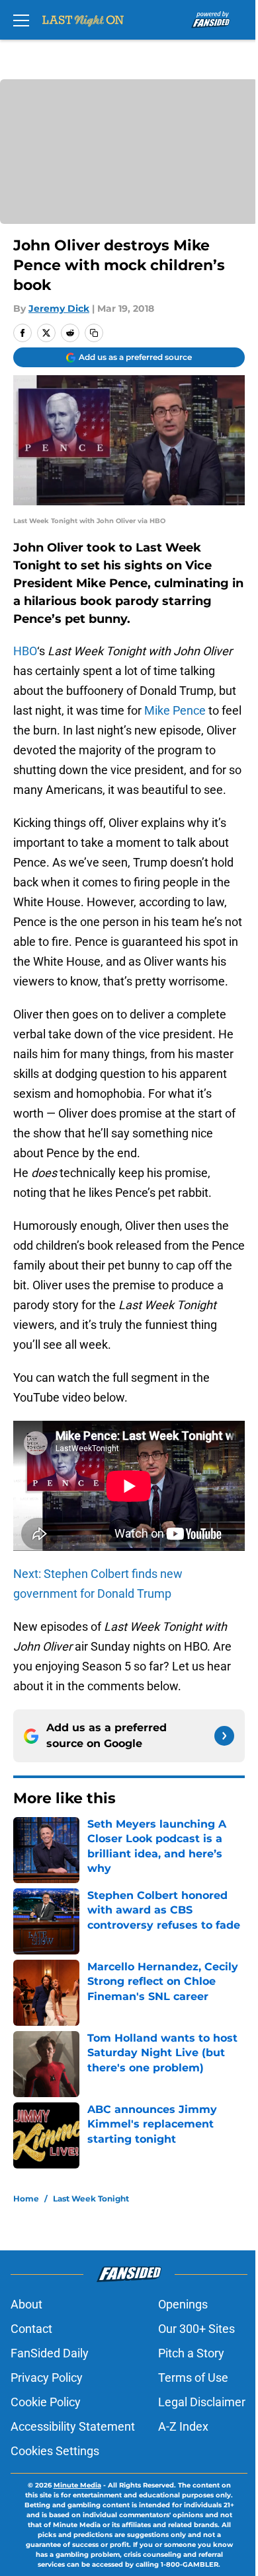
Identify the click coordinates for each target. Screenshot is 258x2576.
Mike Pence (175, 710)
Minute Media (77, 2485)
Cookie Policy (46, 2402)
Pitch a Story (191, 2353)
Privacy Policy (47, 2378)
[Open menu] (21, 20)
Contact (31, 2329)
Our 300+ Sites (196, 2329)
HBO (25, 651)
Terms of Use (193, 2378)
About (26, 2304)
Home (26, 2199)
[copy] (94, 333)
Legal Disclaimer (202, 2402)
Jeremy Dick (59, 308)
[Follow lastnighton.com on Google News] (224, 1736)
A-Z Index (183, 2426)
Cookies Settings (55, 2451)
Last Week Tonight (91, 2199)
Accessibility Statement (73, 2426)
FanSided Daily (50, 2353)
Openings (183, 2304)
